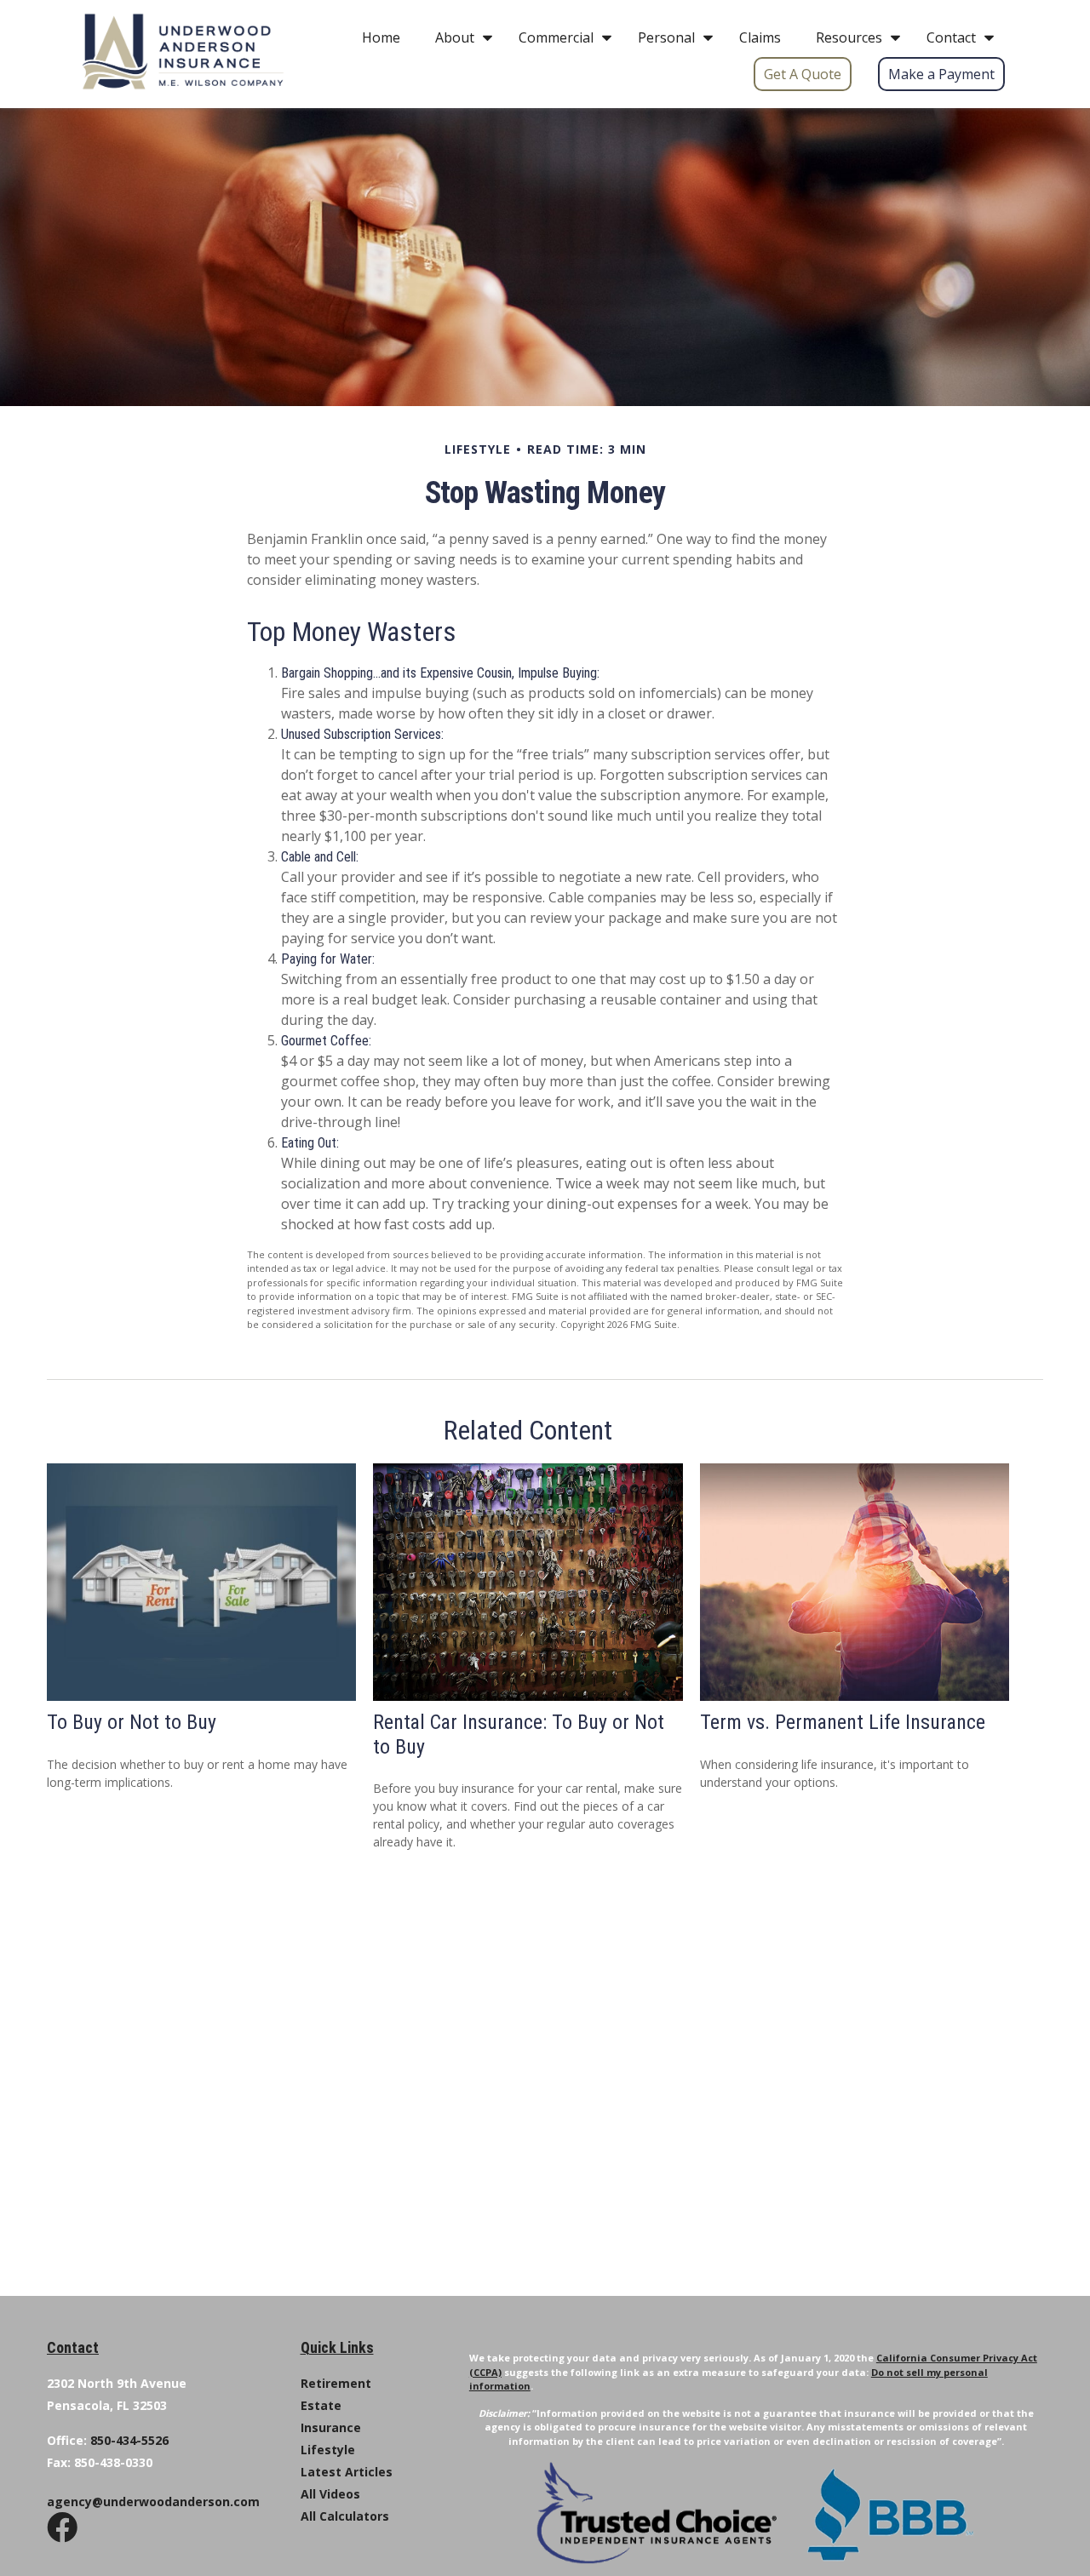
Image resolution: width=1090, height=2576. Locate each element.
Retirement (336, 2383)
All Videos (330, 2494)
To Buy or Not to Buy (132, 1722)
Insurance (331, 2427)
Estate (321, 2405)
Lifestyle (328, 2450)
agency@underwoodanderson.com (153, 2502)
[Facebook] (62, 2543)
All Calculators (345, 2516)
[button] (381, 37)
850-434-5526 (129, 2440)
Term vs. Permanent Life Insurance (843, 1722)
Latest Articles (347, 2472)
